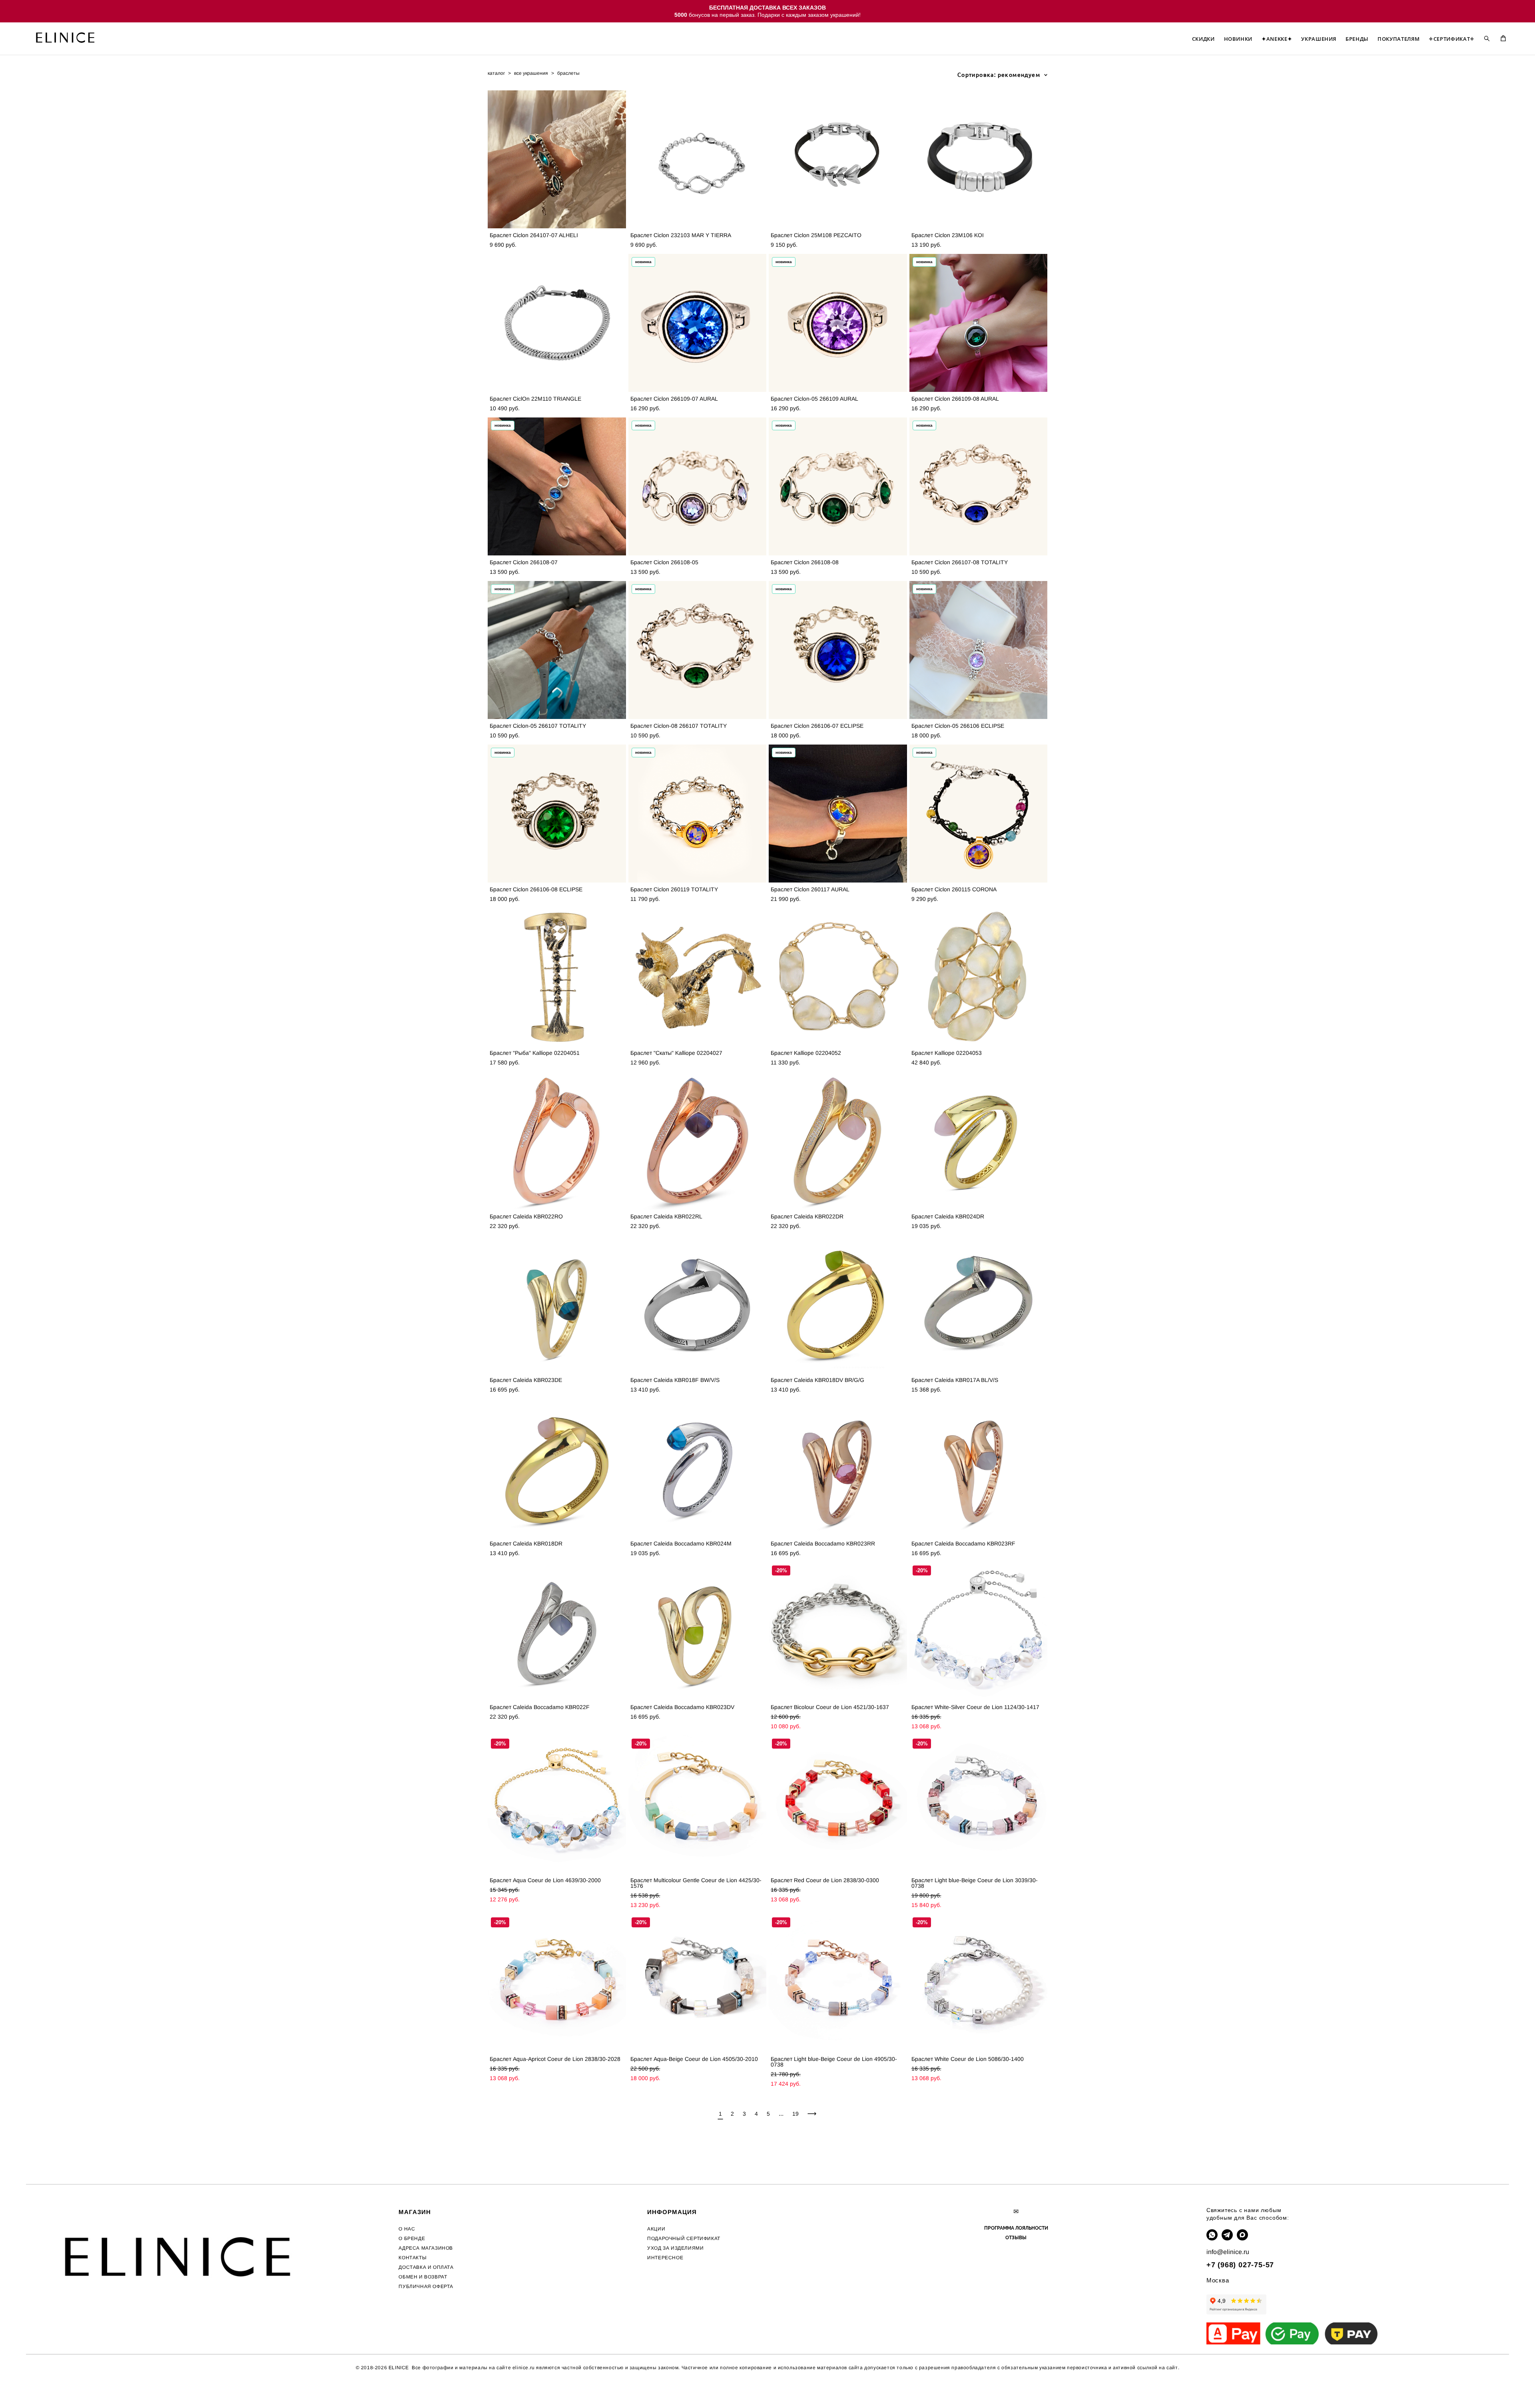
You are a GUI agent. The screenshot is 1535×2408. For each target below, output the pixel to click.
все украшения (531, 73)
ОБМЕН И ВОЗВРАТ (423, 2277)
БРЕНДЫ (1357, 39)
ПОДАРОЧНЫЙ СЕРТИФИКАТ (684, 2238)
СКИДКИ (1203, 39)
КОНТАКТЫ (413, 2258)
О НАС (407, 2229)
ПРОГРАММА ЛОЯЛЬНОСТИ (1016, 2228)
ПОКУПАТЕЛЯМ (1398, 39)
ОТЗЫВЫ (1016, 2238)
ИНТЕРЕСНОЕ (665, 2258)
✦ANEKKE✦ (1277, 39)
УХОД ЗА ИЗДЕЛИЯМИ (675, 2248)
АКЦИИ (656, 2229)
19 (795, 2114)
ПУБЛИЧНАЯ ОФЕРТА (426, 2286)
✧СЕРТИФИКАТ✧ (1452, 39)
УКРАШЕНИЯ (1319, 39)
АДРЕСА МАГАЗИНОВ (426, 2248)
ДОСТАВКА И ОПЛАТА (426, 2267)
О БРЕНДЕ (412, 2238)
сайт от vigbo (42, 2389)
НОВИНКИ (1238, 39)
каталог (496, 73)
